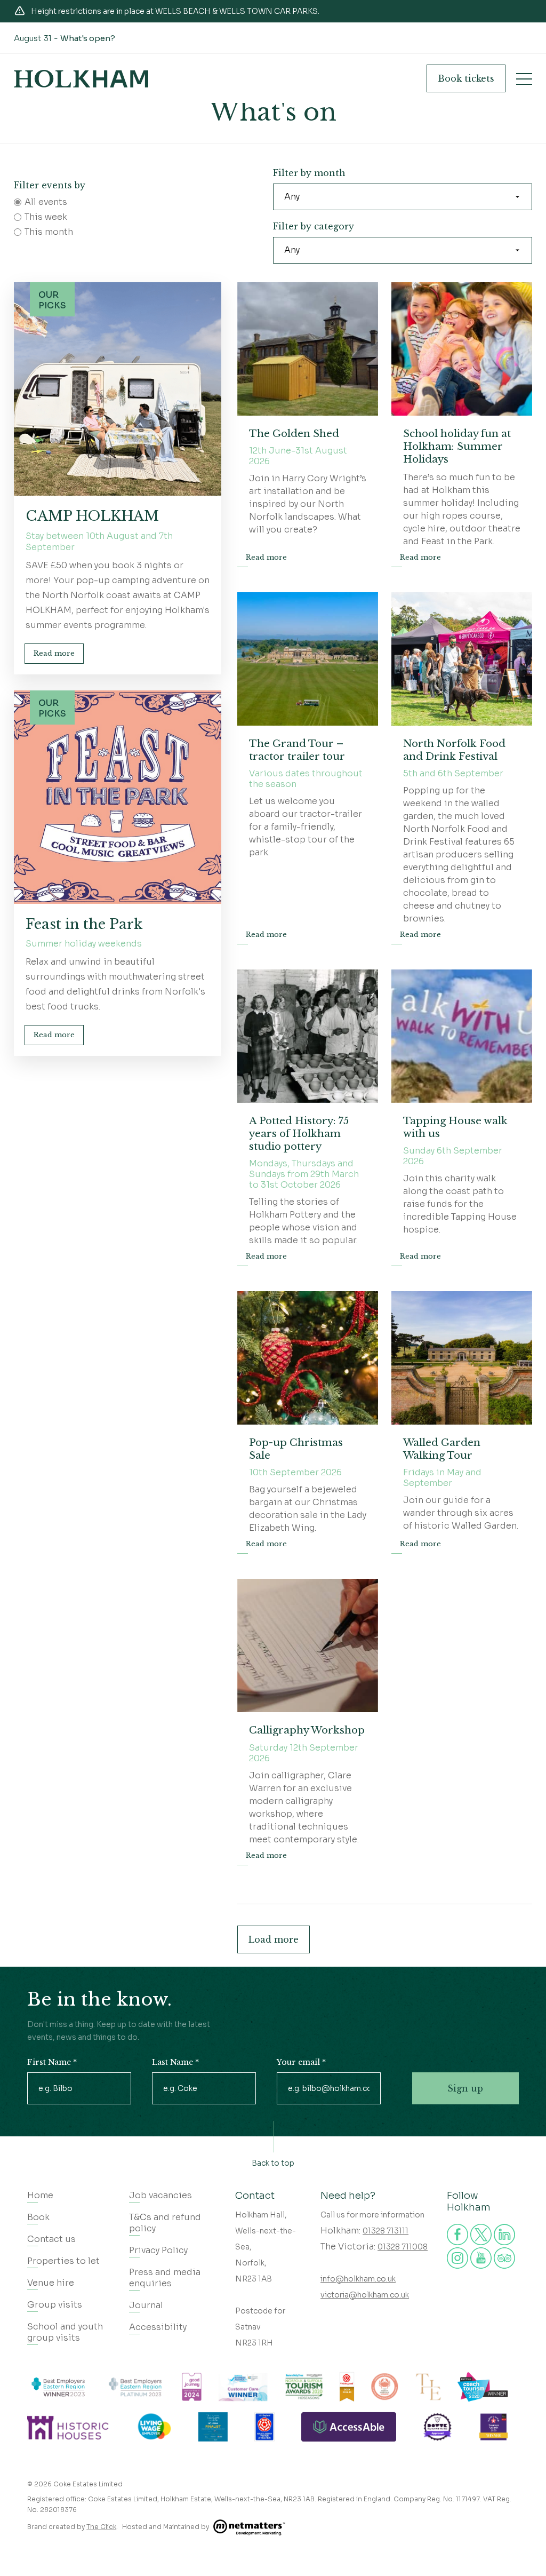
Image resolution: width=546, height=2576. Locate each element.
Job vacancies (160, 2195)
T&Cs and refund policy (165, 2223)
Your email (301, 2062)
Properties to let (63, 2261)
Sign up (465, 2088)
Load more (274, 1939)
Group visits (55, 2305)
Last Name (175, 2062)
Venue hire (51, 2283)
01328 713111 (386, 2231)
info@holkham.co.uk (358, 2279)
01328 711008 (403, 2247)
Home (40, 2195)
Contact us (51, 2239)
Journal (146, 2305)
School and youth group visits (65, 2332)
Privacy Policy (158, 2250)
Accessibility (158, 2327)
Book (466, 78)
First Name (52, 2062)
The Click (101, 2527)
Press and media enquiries (165, 2278)
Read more (54, 653)
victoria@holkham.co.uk (365, 2295)
